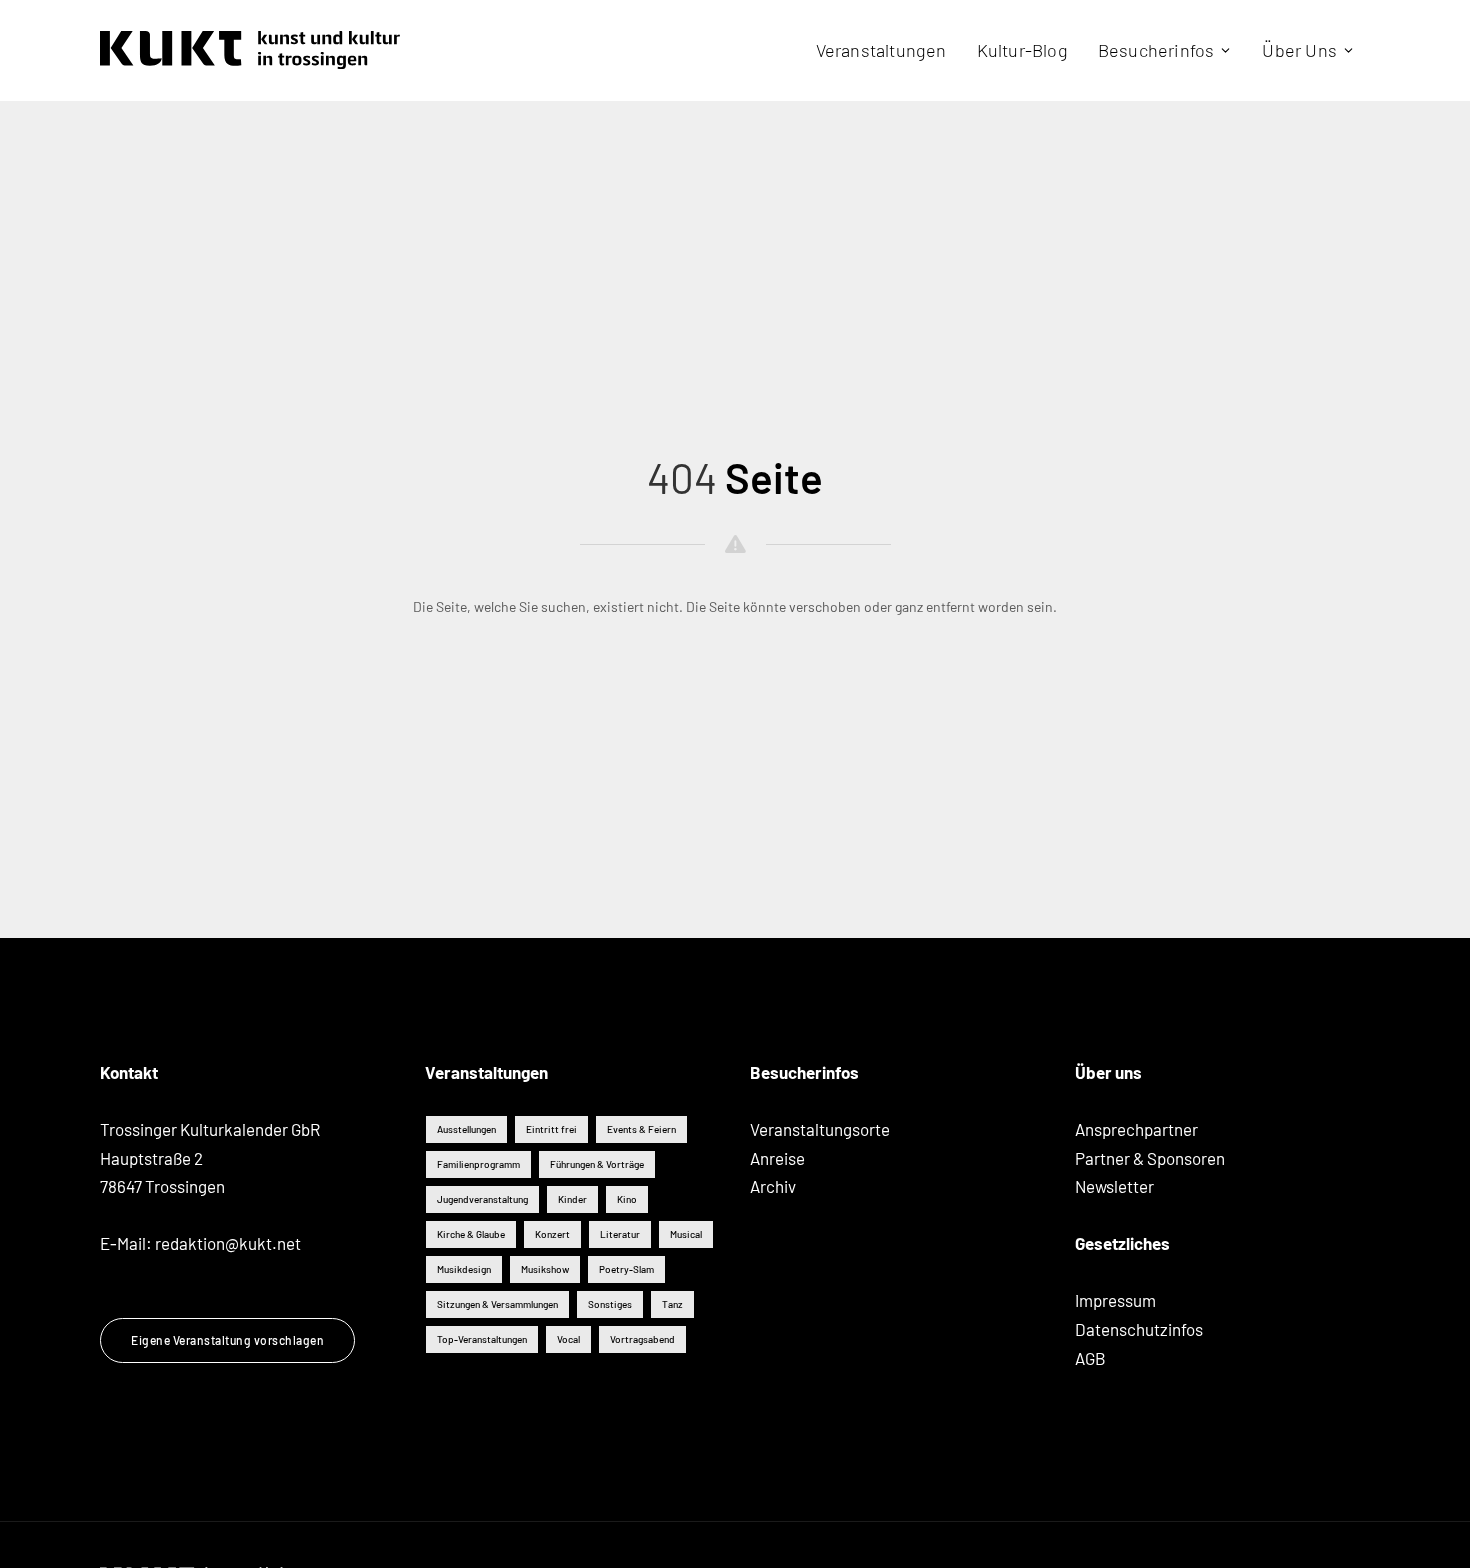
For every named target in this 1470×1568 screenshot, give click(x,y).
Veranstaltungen (881, 50)
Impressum (1115, 1300)
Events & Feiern (641, 1129)
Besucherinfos (1156, 50)
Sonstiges (610, 1304)
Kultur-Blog (1022, 50)
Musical (686, 1234)
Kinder (572, 1199)
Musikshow (545, 1269)
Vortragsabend (642, 1339)
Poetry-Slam (626, 1269)
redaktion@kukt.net (228, 1243)
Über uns (1299, 50)
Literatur (620, 1234)
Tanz (672, 1304)
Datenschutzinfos (1139, 1329)
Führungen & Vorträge (597, 1164)
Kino (627, 1199)
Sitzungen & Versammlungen (497, 1304)
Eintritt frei (551, 1129)
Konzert (552, 1234)
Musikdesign (464, 1269)
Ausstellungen (466, 1129)
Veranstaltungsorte (820, 1129)
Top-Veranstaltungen (482, 1339)
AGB (1090, 1358)
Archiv (773, 1186)
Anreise (777, 1158)
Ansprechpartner (1136, 1129)
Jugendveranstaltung (482, 1199)
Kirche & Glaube (471, 1234)
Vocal (568, 1339)
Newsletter (1114, 1186)
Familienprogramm (478, 1164)
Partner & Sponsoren (1150, 1158)
